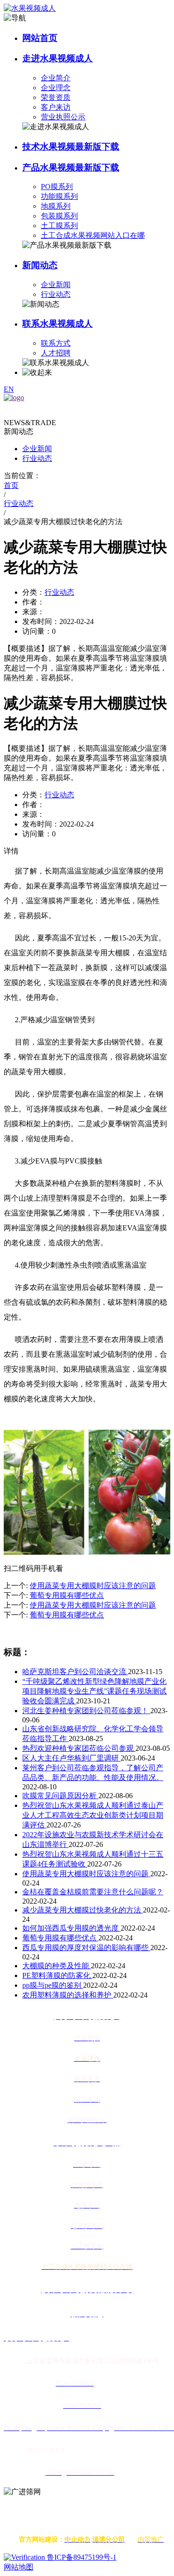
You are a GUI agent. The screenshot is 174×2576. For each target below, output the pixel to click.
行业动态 (56, 294)
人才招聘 (56, 353)
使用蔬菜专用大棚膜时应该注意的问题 (86, 1874)
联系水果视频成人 (58, 324)
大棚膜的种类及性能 (57, 1966)
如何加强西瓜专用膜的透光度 (71, 1928)
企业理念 (56, 88)
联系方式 (56, 343)
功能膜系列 (59, 196)
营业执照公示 (63, 117)
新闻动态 (40, 265)
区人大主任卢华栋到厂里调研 (71, 1758)
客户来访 (56, 107)
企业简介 (56, 78)
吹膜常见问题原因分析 (60, 1796)
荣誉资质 (56, 97)
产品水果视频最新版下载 (71, 168)
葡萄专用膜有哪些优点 (60, 1938)
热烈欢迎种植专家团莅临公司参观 (79, 1748)
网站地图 (19, 2567)
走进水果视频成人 (58, 58)
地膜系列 (56, 206)
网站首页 (40, 38)
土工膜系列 (59, 226)
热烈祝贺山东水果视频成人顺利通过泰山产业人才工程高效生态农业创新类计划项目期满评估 (93, 1815)
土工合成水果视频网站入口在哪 (93, 235)
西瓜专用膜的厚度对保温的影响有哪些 (86, 1948)
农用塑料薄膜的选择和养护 (68, 1995)
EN (9, 389)
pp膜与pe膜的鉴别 (53, 1985)
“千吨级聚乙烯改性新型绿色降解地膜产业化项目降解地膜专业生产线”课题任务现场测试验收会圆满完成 (94, 1691)
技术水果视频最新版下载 (71, 147)
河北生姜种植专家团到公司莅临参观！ (86, 1711)
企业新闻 (56, 285)
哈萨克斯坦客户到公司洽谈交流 (75, 1672)
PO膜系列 (57, 187)
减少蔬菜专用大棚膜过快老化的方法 (83, 1910)
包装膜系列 (59, 216)
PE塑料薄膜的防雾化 (57, 1975)
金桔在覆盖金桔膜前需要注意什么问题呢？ (93, 1892)
